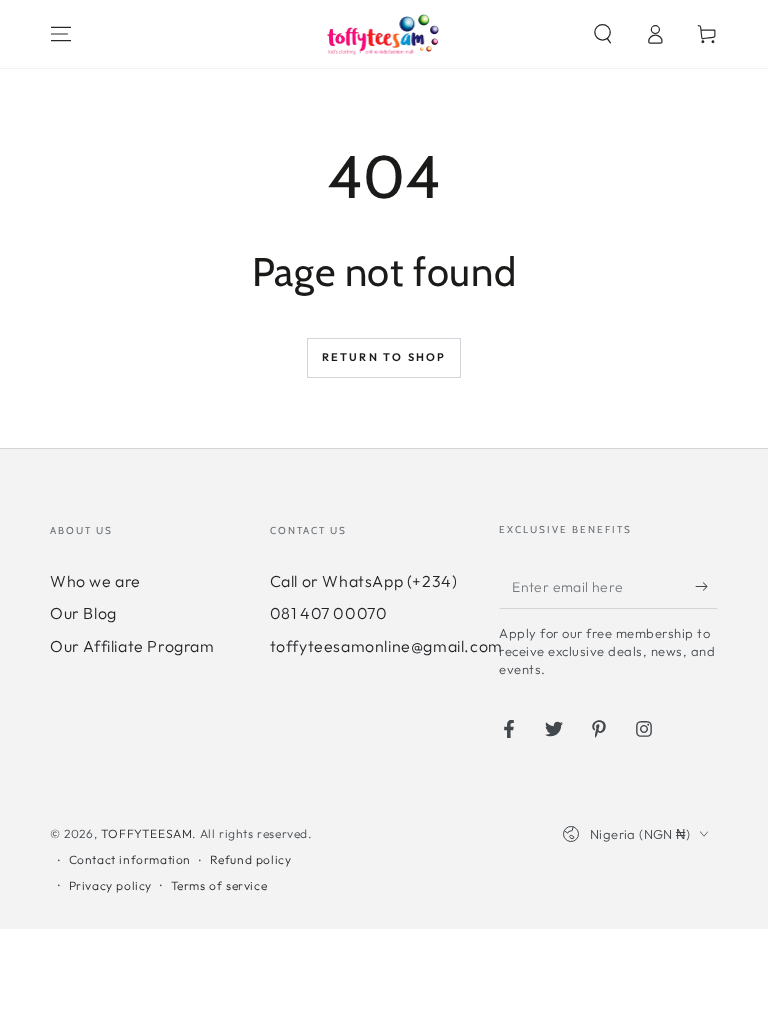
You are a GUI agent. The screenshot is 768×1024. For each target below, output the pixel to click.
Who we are (95, 581)
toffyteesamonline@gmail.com (386, 646)
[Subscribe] (706, 586)
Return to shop (384, 357)
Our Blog (83, 613)
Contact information (130, 859)
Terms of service (219, 885)
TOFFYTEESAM (147, 833)
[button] (603, 34)
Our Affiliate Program (132, 646)
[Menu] (61, 34)
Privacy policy (110, 885)
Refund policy (251, 859)
